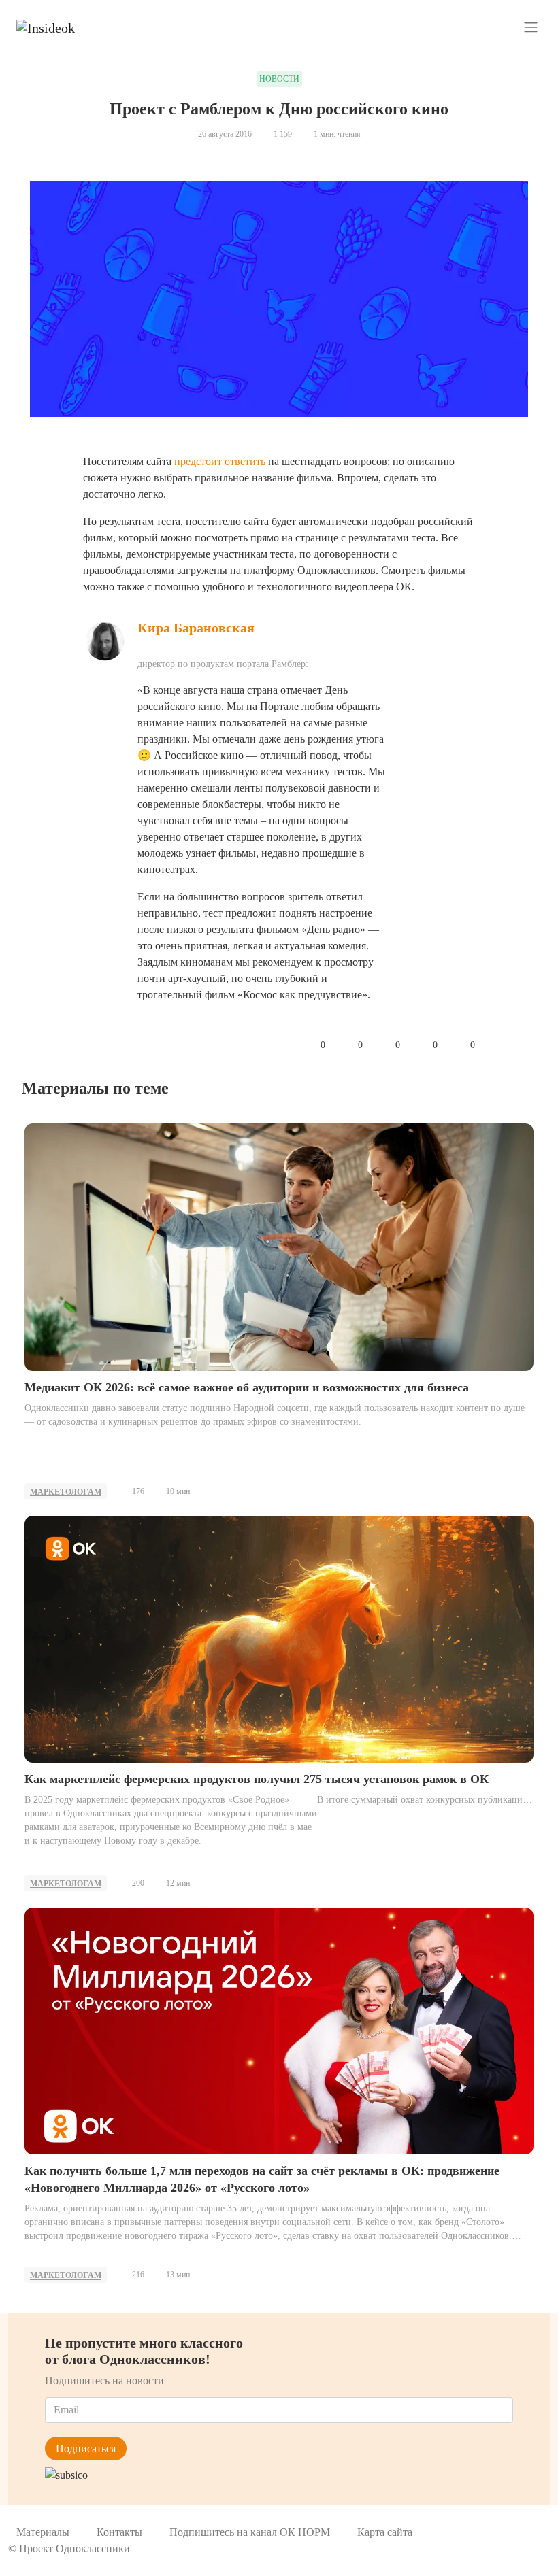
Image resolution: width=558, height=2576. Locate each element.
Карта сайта (385, 2532)
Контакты (119, 2532)
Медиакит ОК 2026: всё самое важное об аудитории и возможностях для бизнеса (247, 1387)
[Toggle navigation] (531, 27)
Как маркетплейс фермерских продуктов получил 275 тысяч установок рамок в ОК (257, 1779)
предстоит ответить (220, 461)
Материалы (43, 2532)
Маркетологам (66, 1492)
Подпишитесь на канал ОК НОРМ (250, 2532)
